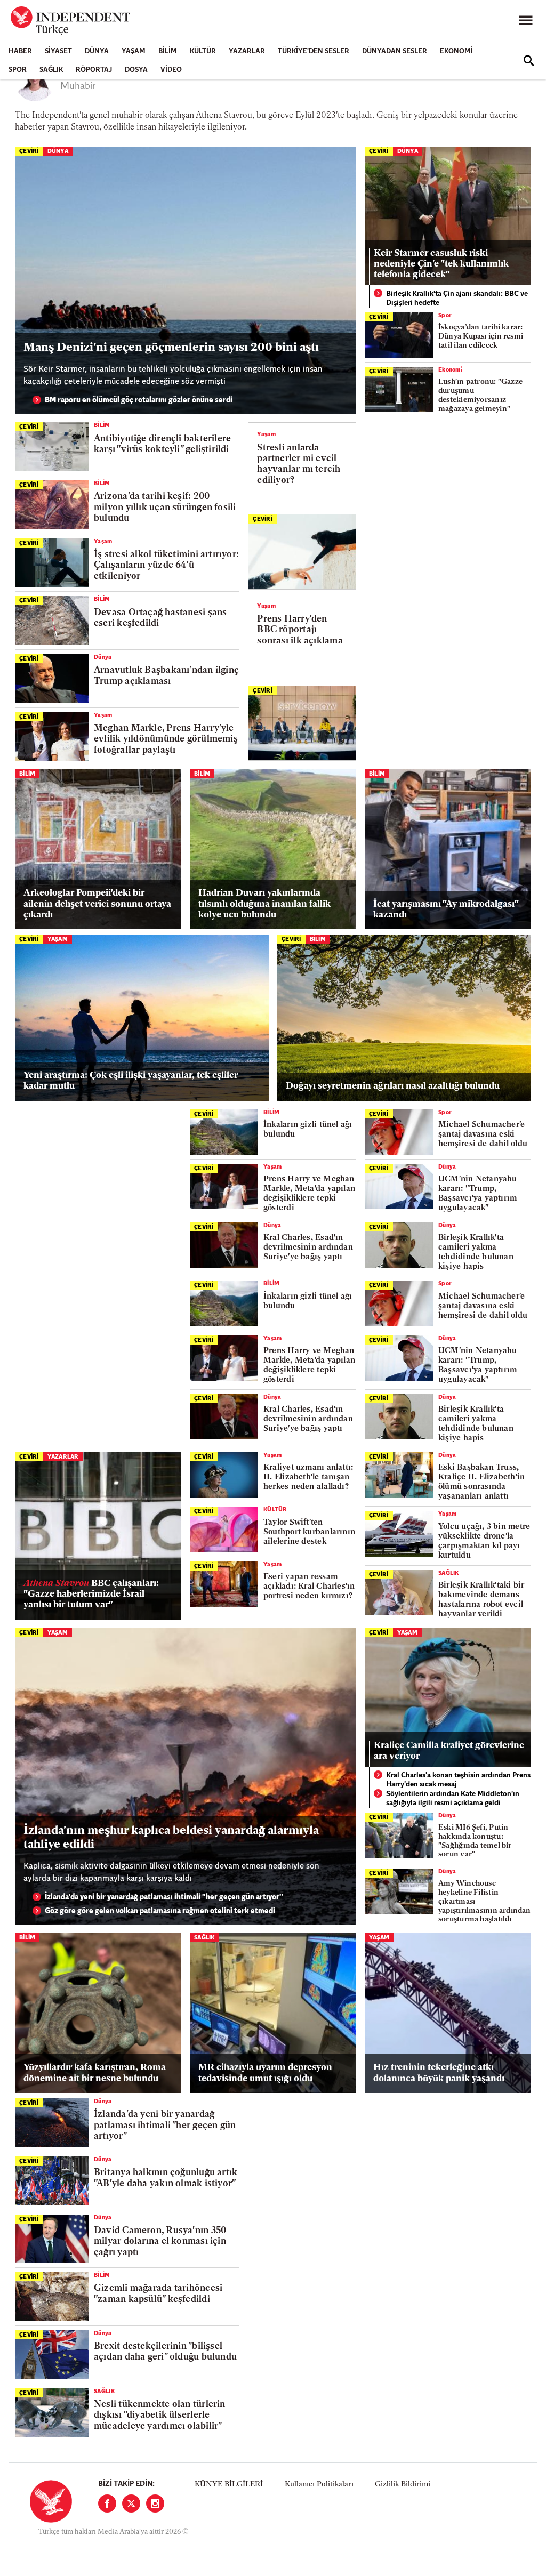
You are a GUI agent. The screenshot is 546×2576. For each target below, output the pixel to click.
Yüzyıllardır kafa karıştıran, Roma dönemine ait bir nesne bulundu (95, 2073)
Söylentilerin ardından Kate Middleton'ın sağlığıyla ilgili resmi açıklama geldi (453, 1799)
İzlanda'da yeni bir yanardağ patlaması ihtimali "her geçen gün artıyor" (164, 1898)
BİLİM (168, 51)
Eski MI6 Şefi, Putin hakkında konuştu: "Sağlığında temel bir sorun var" (475, 1841)
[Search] (529, 61)
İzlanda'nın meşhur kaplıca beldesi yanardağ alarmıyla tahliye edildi (171, 1838)
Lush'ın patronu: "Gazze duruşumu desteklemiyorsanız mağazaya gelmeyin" (480, 395)
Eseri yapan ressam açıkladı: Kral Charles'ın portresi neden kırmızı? (309, 1587)
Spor (18, 70)
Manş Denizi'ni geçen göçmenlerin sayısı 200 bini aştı (171, 348)
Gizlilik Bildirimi (403, 2485)
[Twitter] (131, 2503)
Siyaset (58, 51)
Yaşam (134, 51)
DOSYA (136, 70)
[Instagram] (155, 2503)
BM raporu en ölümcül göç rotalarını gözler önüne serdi (139, 401)
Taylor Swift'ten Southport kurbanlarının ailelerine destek (309, 1532)
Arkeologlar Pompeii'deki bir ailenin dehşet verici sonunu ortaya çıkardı (97, 904)
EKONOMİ (456, 51)
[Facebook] (107, 2503)
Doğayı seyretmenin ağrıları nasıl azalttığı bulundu (393, 1086)
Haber (20, 51)
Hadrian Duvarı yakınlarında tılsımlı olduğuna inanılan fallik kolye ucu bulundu (264, 904)
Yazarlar (247, 51)
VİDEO (171, 70)
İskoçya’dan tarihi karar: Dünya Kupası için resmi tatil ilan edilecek (481, 337)
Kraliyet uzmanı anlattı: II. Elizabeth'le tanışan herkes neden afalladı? (308, 1478)
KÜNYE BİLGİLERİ (229, 2485)
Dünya (97, 51)
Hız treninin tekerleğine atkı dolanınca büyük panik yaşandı (439, 2073)
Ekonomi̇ (450, 370)
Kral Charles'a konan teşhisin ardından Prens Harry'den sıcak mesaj (458, 1780)
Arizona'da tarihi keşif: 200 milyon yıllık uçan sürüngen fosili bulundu (165, 508)
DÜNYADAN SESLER (395, 51)
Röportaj (94, 70)
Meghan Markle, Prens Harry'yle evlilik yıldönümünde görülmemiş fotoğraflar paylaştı (166, 739)
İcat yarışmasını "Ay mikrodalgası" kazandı (446, 910)
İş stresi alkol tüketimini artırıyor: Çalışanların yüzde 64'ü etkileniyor (166, 566)
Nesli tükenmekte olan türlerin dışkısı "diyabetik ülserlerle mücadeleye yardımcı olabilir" (160, 2416)
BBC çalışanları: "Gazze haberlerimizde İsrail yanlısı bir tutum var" (91, 1595)
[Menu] (526, 21)
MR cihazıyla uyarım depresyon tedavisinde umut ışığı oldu (265, 2073)
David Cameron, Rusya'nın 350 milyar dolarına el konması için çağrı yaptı (160, 2242)
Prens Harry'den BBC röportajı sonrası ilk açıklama (300, 630)
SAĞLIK (51, 70)
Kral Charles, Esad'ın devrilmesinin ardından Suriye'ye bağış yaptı (308, 1248)
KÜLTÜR (203, 51)
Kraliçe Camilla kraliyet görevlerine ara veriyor (449, 1751)
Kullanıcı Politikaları (319, 2485)
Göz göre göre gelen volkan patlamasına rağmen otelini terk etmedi (160, 1911)
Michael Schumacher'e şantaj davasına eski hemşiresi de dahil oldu (483, 1135)
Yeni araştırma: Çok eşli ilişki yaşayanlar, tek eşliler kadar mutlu (131, 1081)
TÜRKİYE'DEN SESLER (314, 51)
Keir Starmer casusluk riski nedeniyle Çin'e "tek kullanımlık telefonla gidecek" (441, 264)
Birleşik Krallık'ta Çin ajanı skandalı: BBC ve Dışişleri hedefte (457, 299)
